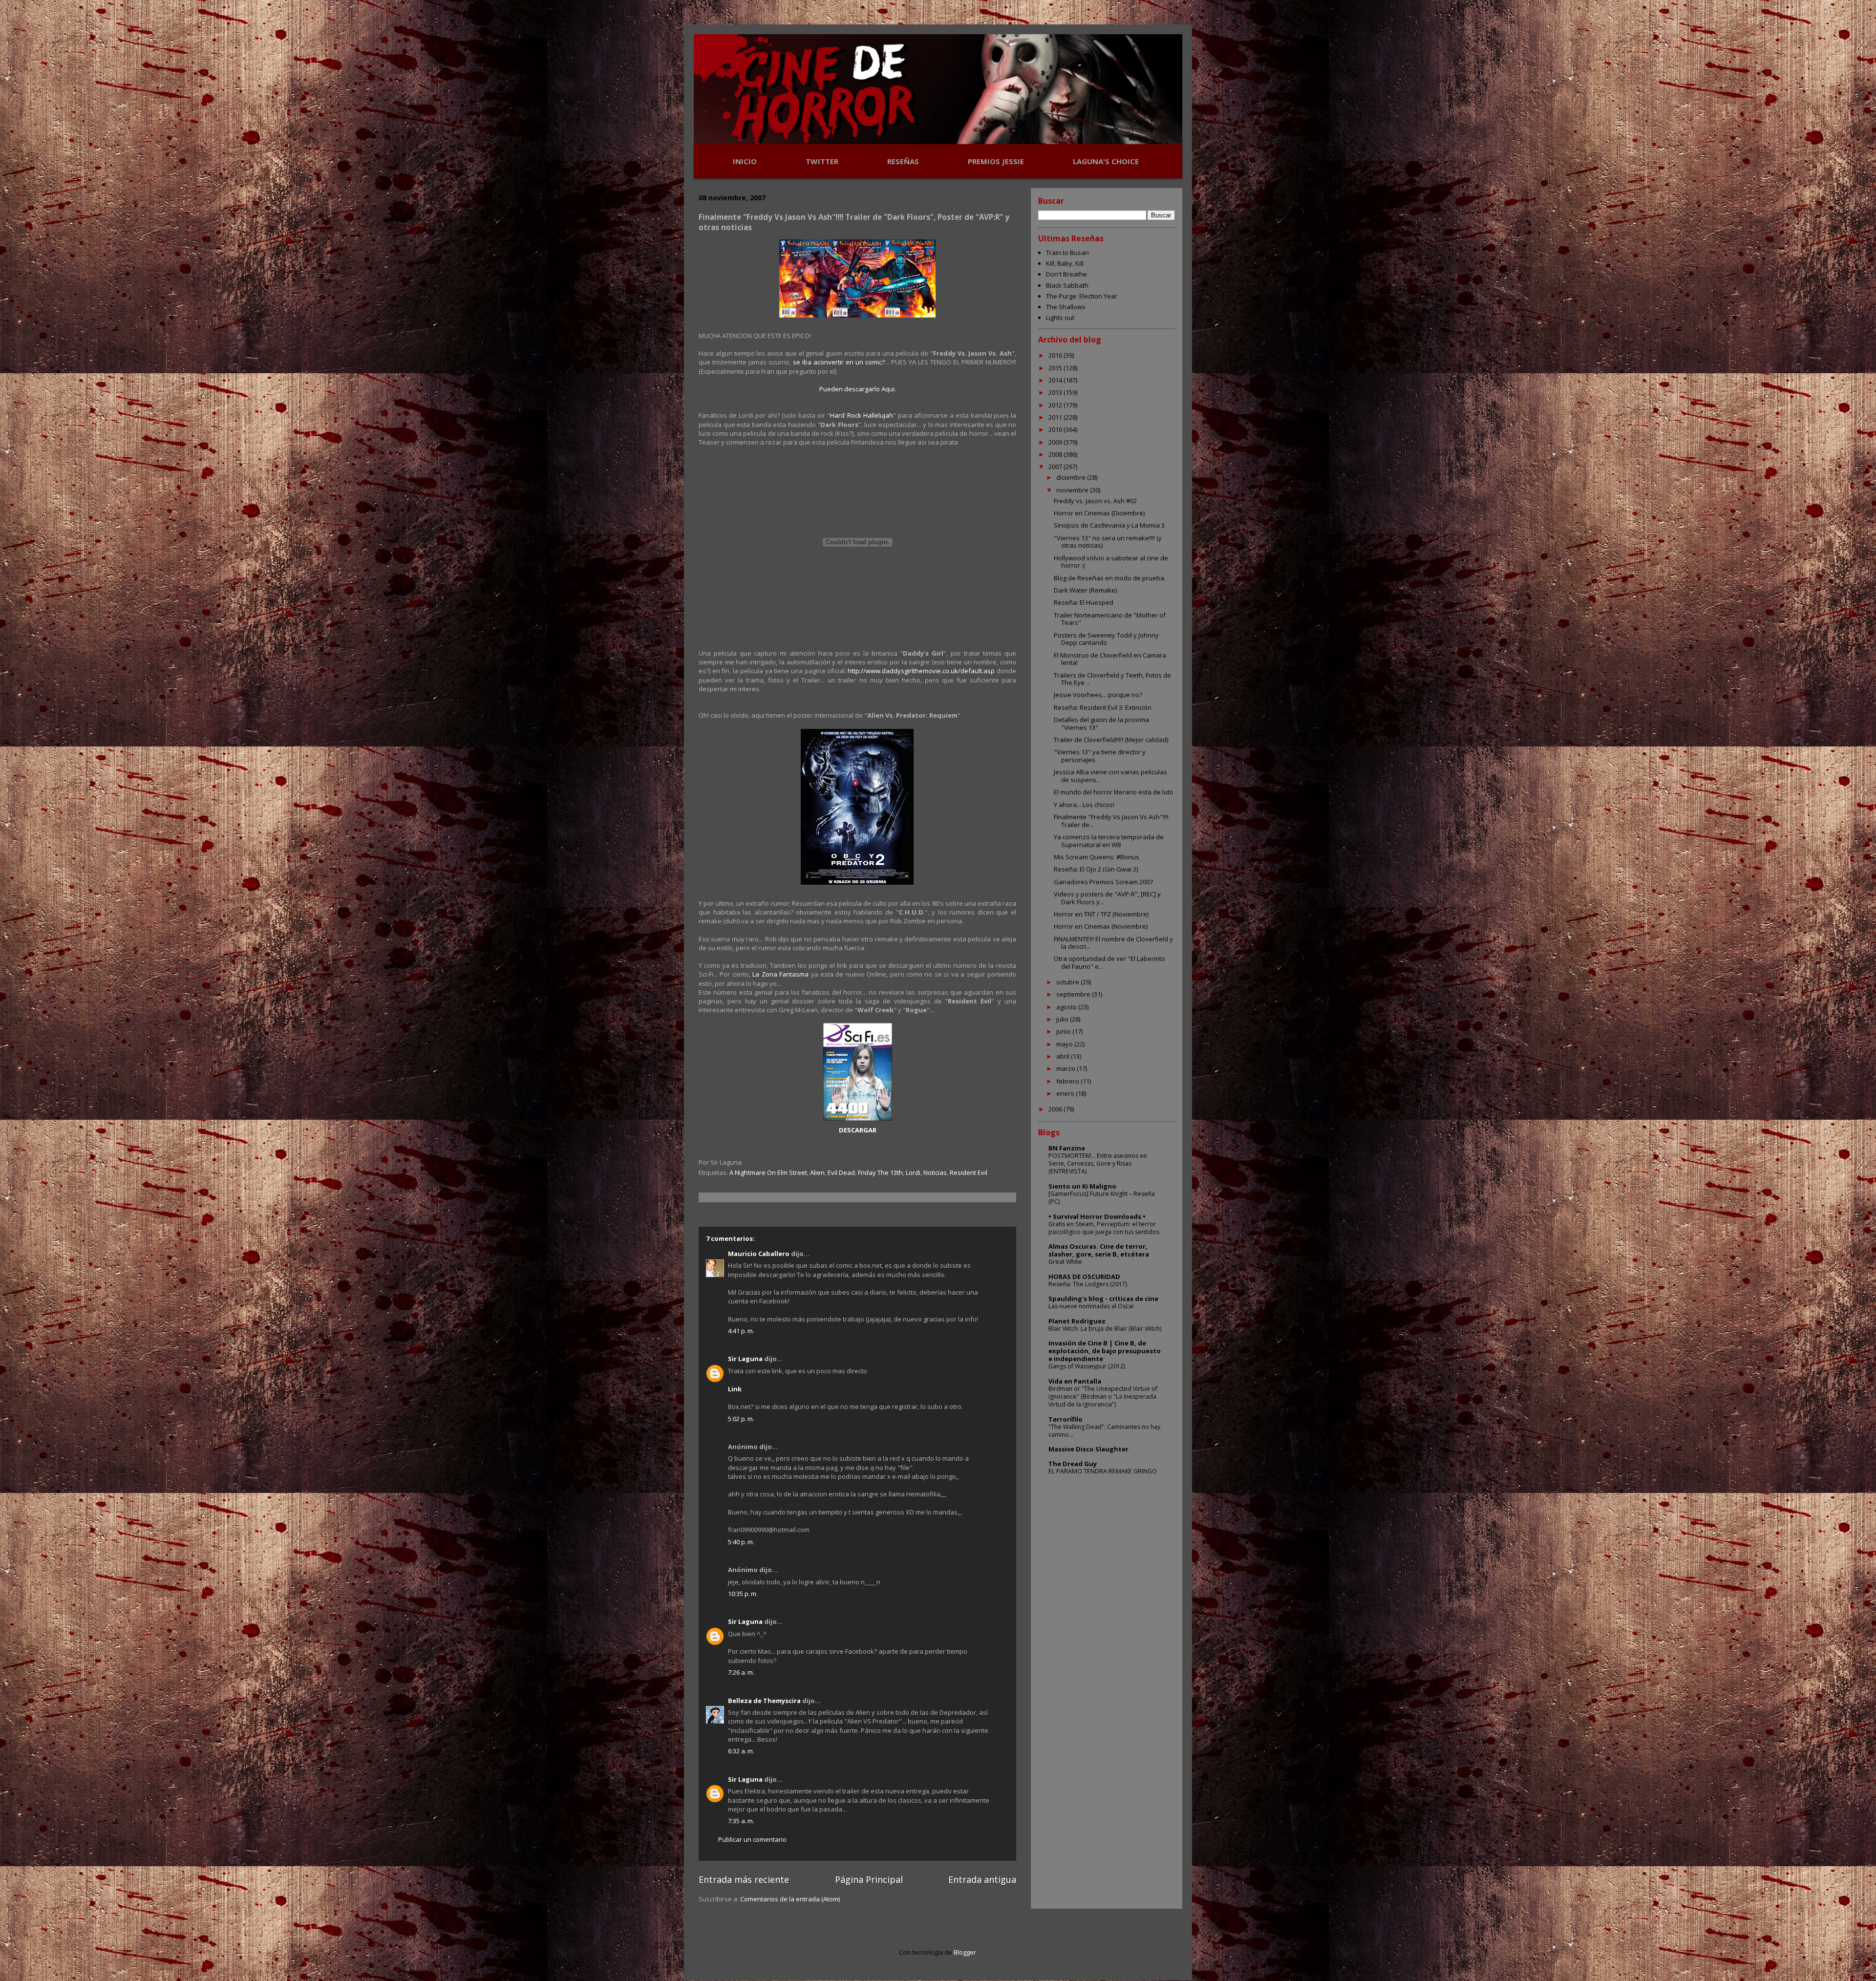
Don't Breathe (1066, 274)
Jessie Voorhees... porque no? (1098, 695)
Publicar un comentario (752, 1839)
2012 (1056, 405)
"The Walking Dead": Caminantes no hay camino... (1104, 1431)
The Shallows (1066, 307)
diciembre (1072, 477)
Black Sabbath (1067, 285)
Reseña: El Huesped (1084, 602)
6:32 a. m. (741, 1751)
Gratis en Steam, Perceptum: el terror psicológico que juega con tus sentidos (1104, 1228)
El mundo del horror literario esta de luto (1114, 792)
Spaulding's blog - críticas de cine (1103, 1299)
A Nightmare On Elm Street (768, 1172)
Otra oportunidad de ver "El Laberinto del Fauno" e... (1109, 962)
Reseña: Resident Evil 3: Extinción (1103, 707)
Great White (1065, 1262)
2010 (1056, 429)
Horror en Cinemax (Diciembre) (1099, 513)
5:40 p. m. (741, 1542)
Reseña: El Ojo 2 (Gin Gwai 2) (1096, 869)
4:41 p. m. (741, 1331)
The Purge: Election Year (1082, 296)
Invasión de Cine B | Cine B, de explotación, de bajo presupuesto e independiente (1105, 1351)
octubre (1068, 982)
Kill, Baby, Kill (1065, 263)
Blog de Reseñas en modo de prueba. (1110, 578)
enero (1066, 1093)
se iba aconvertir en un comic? (839, 362)
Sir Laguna (745, 1359)
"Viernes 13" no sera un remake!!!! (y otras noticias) (1108, 542)
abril (1064, 1056)
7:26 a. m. (741, 1672)
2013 (1056, 392)
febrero (1068, 1081)
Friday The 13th (880, 1172)
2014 (1056, 380)
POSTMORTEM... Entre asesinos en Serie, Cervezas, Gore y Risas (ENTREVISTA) (1098, 1163)
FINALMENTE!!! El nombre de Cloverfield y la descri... (1113, 943)
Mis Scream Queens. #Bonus (1097, 857)
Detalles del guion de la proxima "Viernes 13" (1101, 724)
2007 (1056, 467)
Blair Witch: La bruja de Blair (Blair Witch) (1105, 1329)
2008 (1056, 454)
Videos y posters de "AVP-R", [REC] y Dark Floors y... (1107, 898)
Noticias (935, 1172)
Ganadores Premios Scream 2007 (1103, 882)
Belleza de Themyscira (764, 1701)
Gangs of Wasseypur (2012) (1087, 1366)
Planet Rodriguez (1077, 1321)
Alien (817, 1172)
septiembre (1074, 994)
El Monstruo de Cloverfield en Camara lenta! (1110, 659)
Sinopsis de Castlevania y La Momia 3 (1109, 525)
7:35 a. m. (741, 1821)
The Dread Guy (1073, 1464)
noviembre (1073, 490)
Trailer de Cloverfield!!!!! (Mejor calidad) (1111, 740)
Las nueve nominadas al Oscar (1091, 1306)
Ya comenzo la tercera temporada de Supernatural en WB (1109, 841)
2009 (1056, 442)
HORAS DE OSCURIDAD (1084, 1277)
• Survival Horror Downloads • (1097, 1216)
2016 (1056, 355)
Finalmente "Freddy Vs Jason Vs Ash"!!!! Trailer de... (1111, 821)
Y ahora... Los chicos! (1084, 805)
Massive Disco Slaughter (1088, 1449)
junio (1064, 1031)
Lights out (1060, 318)
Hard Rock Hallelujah (861, 415)
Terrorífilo (1066, 1419)
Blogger (965, 1952)
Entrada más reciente (744, 1879)
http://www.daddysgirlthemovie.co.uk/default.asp (921, 671)
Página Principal (869, 1879)
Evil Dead (841, 1172)
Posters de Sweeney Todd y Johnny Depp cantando (1106, 639)
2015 (1056, 368)
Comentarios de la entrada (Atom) (790, 1899)
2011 (1056, 417)
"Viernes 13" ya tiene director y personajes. (1100, 756)
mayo (1065, 1044)
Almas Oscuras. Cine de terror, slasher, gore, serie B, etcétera (1099, 1250)
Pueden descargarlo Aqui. (858, 389)
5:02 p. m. (741, 1419)
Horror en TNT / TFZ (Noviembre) (1101, 914)
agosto (1067, 1007)
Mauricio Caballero (759, 1254)
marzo (1066, 1068)
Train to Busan (1067, 253)
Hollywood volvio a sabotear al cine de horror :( (1111, 562)
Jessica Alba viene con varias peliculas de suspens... (1110, 776)
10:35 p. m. (743, 1594)
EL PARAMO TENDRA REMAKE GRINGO (1103, 1471)
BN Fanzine (1067, 1148)
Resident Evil (969, 1172)
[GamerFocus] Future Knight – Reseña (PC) (1102, 1198)
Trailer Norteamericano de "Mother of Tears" (1110, 619)
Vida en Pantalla (1075, 1381)
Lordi (913, 1172)
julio (1063, 1019)
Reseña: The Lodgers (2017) (1088, 1284)
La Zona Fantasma (780, 974)
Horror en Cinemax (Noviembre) (1101, 926)
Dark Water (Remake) (1085, 590)
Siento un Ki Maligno (1082, 1186)
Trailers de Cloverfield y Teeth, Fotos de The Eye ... (1112, 679)
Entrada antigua (982, 1879)
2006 (1056, 1109)
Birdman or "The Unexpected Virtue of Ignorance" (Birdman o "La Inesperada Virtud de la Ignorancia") (1103, 1396)
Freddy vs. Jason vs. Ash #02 (1095, 501)
